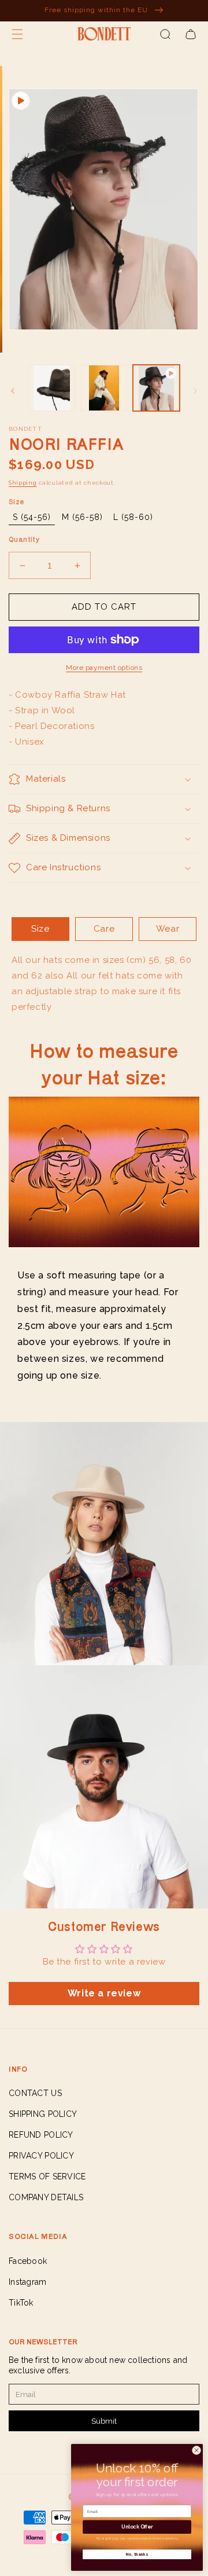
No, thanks (137, 2554)
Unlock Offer (137, 2527)
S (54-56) (32, 517)
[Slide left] (13, 391)
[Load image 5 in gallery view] (104, 388)
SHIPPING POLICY (43, 2114)
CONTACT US (35, 2093)
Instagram (28, 2282)
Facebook (28, 2261)
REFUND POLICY (41, 2135)
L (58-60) (133, 517)
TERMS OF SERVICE (47, 2176)
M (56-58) (82, 517)
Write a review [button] (104, 1993)
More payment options (104, 668)
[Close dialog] (196, 2450)
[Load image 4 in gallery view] (51, 388)
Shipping (23, 483)
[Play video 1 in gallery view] (156, 388)
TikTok (21, 2303)
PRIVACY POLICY (41, 2156)
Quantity (24, 539)
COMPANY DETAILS (46, 2197)
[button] (17, 34)
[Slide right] (195, 391)
